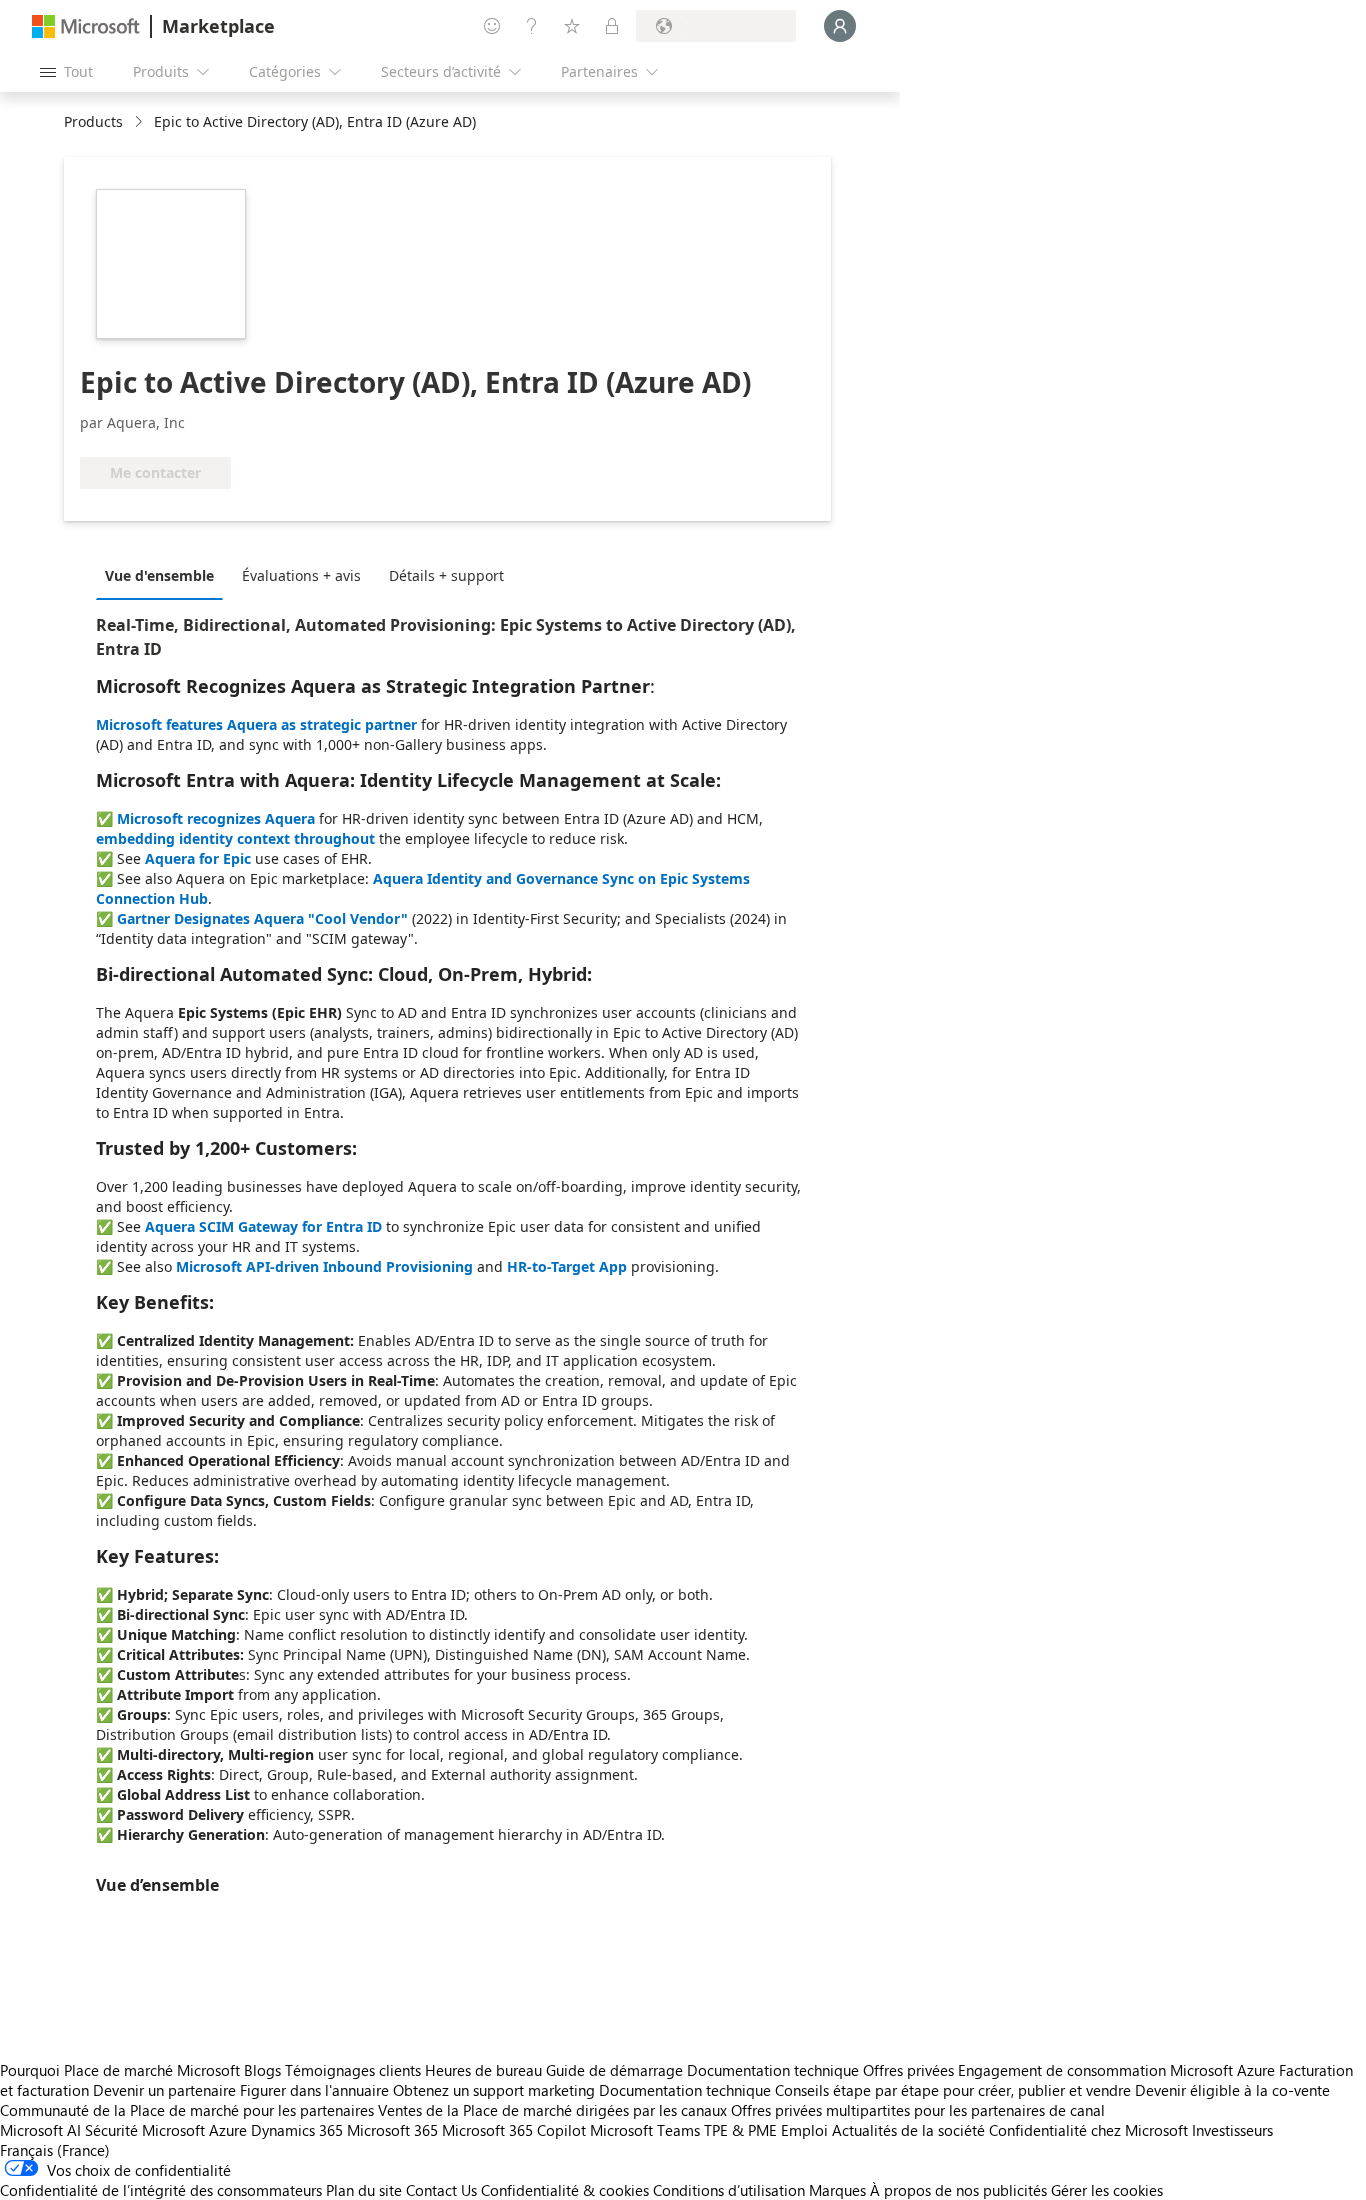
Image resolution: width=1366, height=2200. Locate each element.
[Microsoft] (86, 26)
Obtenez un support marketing (494, 2090)
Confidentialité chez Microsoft (1088, 2130)
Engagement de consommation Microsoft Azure (1118, 2070)
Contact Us (441, 2190)
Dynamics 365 (297, 2130)
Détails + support (446, 575)
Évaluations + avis (301, 575)
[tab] (164, 575)
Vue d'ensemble (159, 575)
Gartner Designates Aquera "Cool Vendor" (262, 918)
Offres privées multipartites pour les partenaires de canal (918, 2110)
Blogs (262, 2070)
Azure (228, 2130)
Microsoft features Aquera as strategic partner (256, 724)
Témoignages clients (353, 2070)
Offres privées (908, 2070)
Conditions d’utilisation (729, 2190)
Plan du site (364, 2190)
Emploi (804, 2130)
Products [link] (93, 121)
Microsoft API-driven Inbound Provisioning (324, 1266)
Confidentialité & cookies (565, 2190)
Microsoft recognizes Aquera (216, 818)
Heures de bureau (483, 2070)
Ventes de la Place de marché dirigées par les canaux (552, 2110)
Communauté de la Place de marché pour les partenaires (187, 2110)
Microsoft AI (40, 2130)
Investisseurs (1232, 2130)
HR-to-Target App (567, 1266)
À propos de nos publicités (958, 2190)
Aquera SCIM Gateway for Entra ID (263, 1226)
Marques (837, 2190)
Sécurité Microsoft (145, 2130)
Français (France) (55, 2150)
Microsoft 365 (392, 2130)
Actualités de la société (908, 2130)
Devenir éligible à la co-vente (1232, 2090)
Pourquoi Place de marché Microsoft (120, 2070)
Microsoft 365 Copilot (514, 2130)
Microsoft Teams (645, 2130)
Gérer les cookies (1107, 2190)
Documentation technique (773, 2070)
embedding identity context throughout (235, 838)
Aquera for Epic (198, 858)
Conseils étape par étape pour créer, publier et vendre (953, 2090)
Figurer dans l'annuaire (314, 2090)
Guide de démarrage (614, 2070)
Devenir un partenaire (164, 2090)
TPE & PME (740, 2130)
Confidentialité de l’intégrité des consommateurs (161, 2190)
